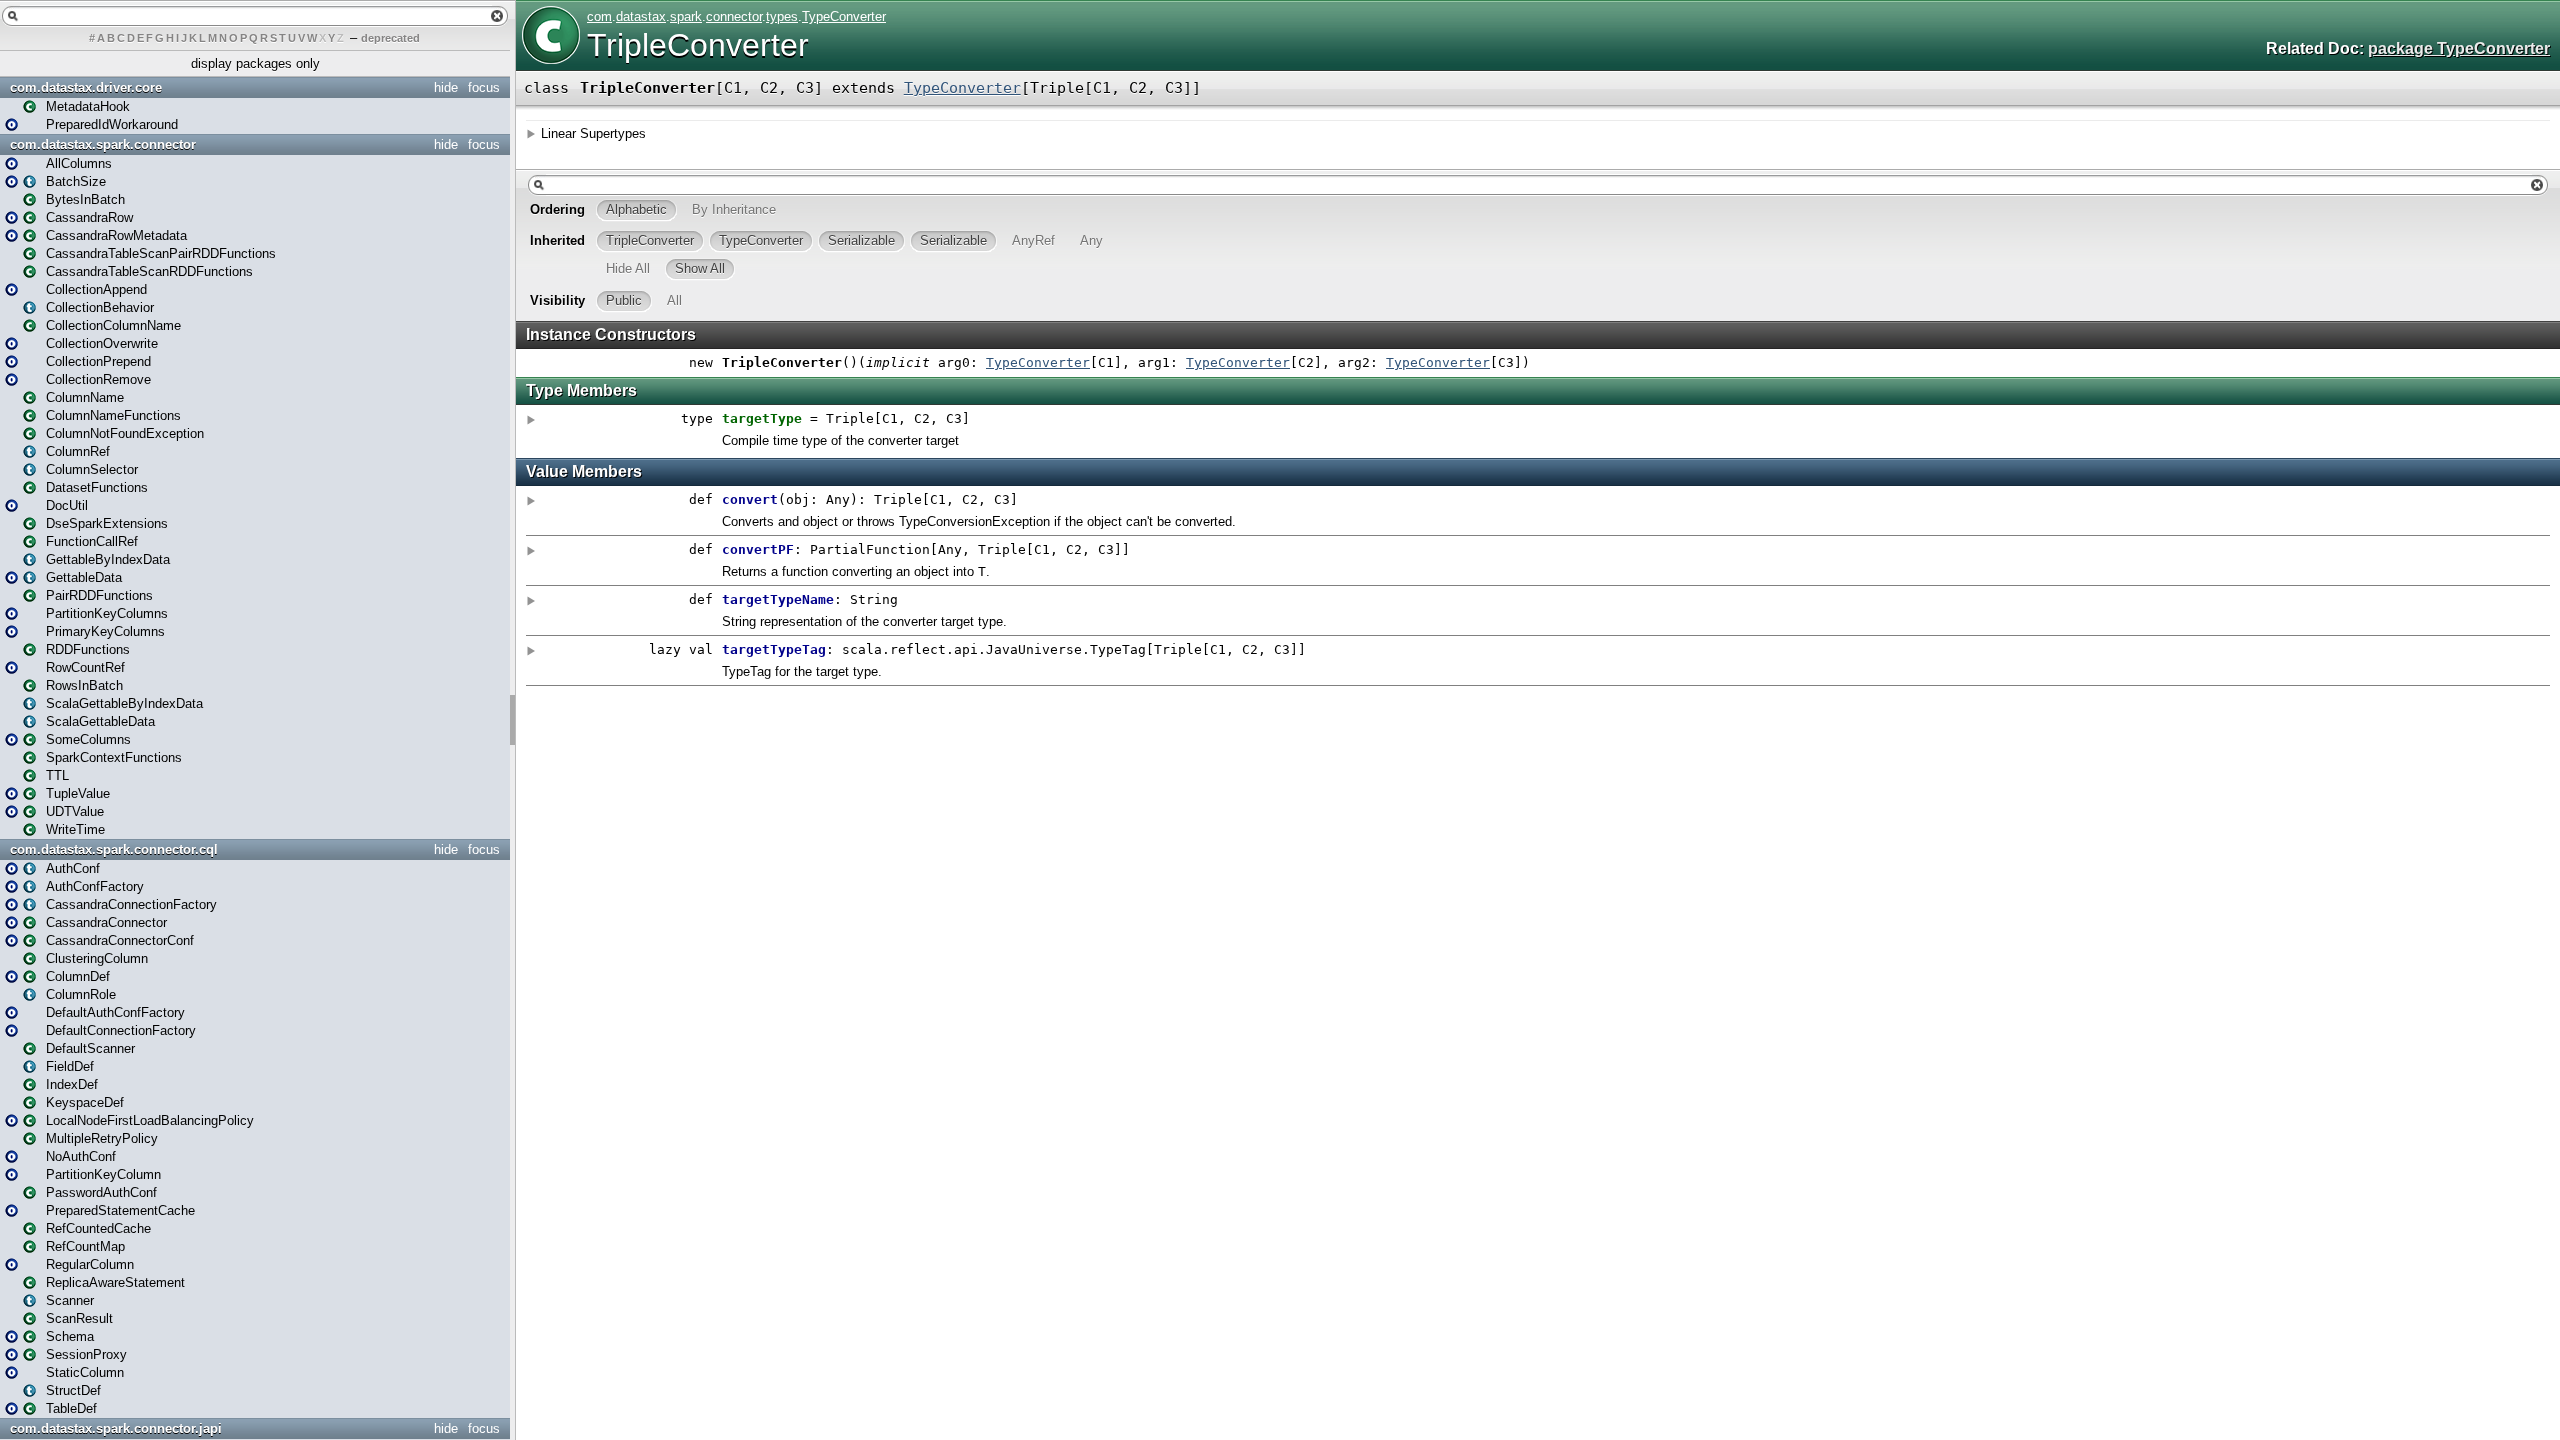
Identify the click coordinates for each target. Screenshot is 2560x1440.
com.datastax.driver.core (86, 87)
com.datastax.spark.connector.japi (116, 1428)
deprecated (390, 38)
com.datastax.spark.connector (103, 144)
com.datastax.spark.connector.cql (114, 849)
